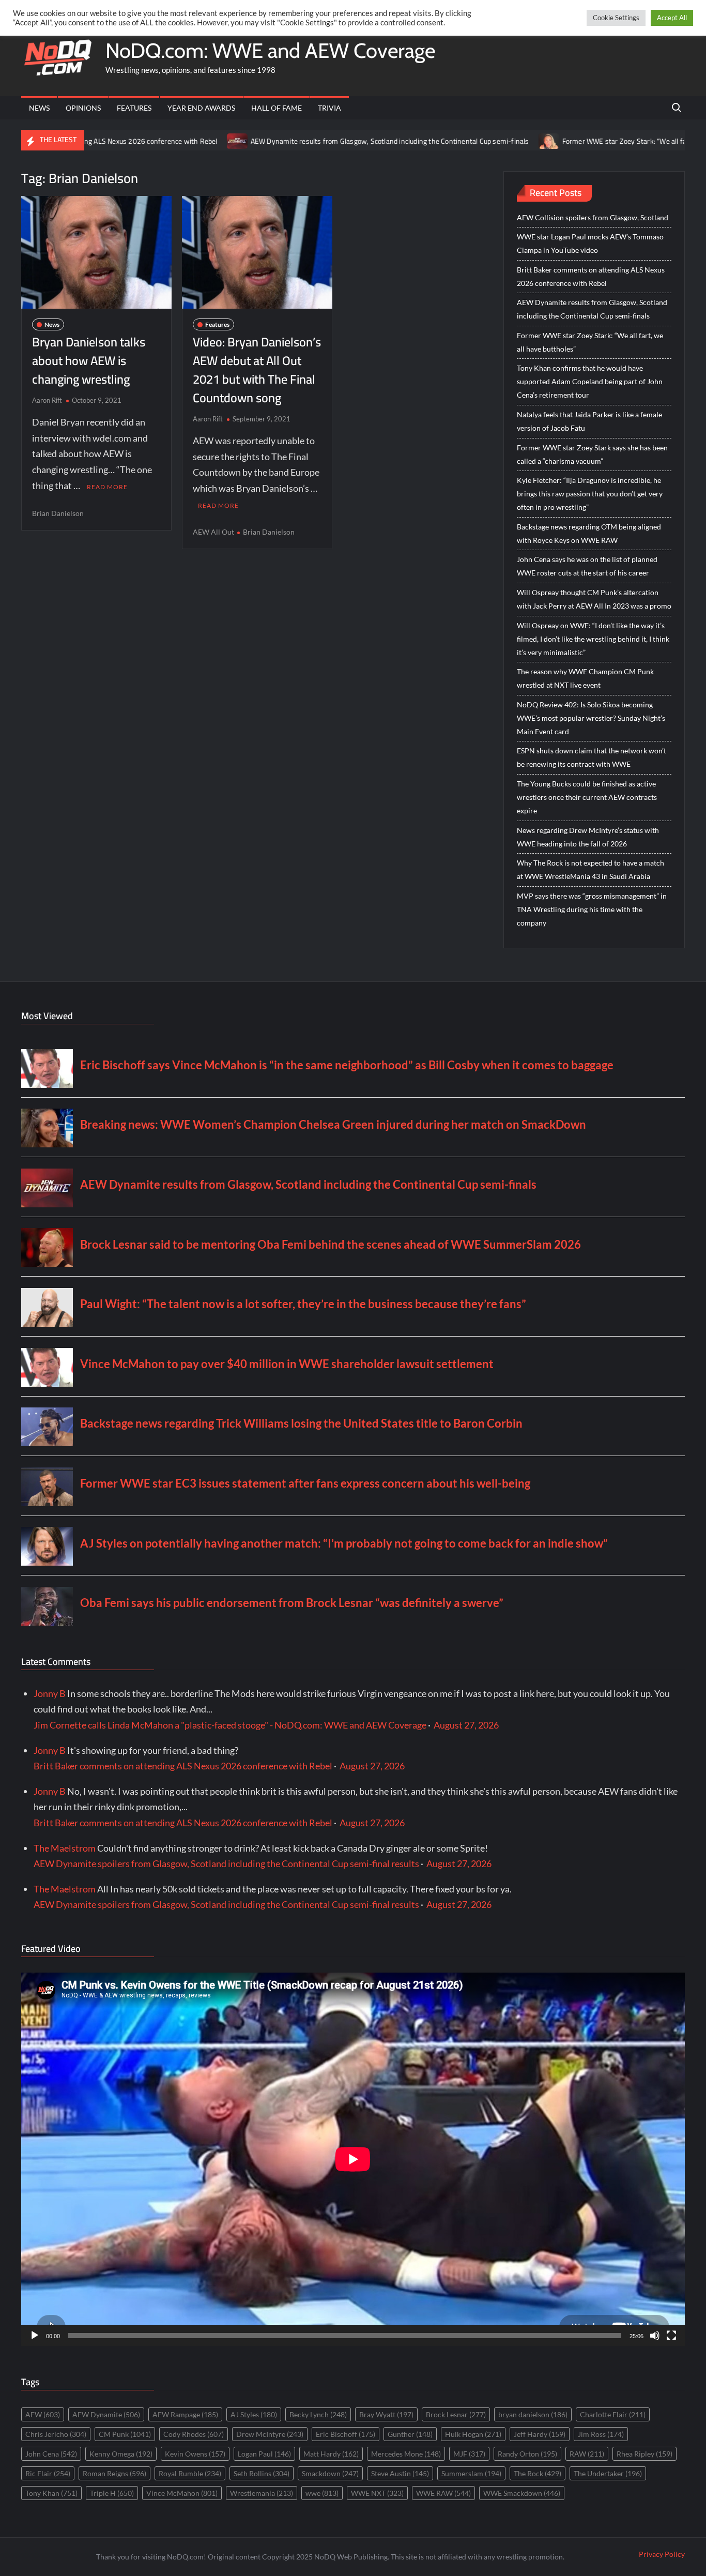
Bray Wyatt (386, 2414)
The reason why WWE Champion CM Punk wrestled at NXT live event (585, 678)
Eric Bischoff (346, 2434)
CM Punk (125, 2434)
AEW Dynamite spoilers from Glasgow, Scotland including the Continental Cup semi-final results (226, 1863)
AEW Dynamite (106, 2414)
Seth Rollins (262, 2473)
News (39, 108)
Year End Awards (201, 108)
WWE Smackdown (522, 2493)
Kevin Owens (195, 2454)
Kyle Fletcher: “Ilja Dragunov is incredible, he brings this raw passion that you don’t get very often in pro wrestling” (590, 494)
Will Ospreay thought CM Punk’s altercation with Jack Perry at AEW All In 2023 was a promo (594, 599)
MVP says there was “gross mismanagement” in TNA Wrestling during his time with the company (592, 909)
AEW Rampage (185, 2414)
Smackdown (330, 2473)
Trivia (329, 108)
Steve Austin (400, 2473)
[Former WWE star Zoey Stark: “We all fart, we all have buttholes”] (474, 140)
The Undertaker (608, 2473)
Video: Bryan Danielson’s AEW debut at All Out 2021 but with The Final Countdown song (257, 370)
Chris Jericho (56, 2434)
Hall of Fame (277, 108)
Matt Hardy (331, 2454)
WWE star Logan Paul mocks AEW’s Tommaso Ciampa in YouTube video (590, 243)
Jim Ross (601, 2434)
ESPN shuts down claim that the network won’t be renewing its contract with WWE (592, 757)
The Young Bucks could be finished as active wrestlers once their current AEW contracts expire (587, 797)
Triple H (112, 2493)
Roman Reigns (114, 2473)
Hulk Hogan (473, 2434)
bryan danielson (533, 2414)
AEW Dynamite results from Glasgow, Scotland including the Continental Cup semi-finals (314, 141)
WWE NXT (377, 2493)
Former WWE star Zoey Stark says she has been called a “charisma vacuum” (592, 454)
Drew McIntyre (270, 2434)
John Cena (51, 2454)
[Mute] (655, 2336)
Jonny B (50, 1693)
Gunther (410, 2434)
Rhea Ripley (644, 2454)
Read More (107, 487)
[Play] (35, 2336)
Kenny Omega (121, 2454)
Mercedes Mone (406, 2454)
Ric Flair (48, 2473)
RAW (587, 2454)
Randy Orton (527, 2454)
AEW (43, 2414)
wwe (322, 2493)
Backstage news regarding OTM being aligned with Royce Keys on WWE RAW (589, 533)
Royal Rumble (190, 2473)
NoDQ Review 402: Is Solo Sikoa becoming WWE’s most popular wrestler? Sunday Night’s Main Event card (591, 718)
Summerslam (471, 2473)
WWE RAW (443, 2493)
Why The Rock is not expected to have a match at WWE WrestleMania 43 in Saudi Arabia (590, 869)
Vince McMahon (182, 2493)
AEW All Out (213, 532)
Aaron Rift (47, 400)
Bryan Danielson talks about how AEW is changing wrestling (89, 361)
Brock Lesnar (456, 2414)
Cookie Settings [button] (616, 18)
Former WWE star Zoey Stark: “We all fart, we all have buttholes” (588, 141)
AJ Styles (254, 2414)
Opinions (83, 108)
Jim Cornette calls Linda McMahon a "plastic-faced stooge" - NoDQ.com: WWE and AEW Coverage (230, 1725)
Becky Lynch (318, 2414)
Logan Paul (264, 2454)
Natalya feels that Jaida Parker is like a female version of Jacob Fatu (589, 421)
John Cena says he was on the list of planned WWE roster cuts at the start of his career (587, 566)
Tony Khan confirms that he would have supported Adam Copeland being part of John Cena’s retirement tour (590, 381)
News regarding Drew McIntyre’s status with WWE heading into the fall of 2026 (588, 837)
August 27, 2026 (466, 1725)
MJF (469, 2454)
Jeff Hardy (540, 2434)
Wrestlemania (262, 2493)
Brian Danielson (58, 513)
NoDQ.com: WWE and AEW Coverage (270, 50)
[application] (353, 2159)
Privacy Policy (662, 2554)
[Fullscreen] (671, 2336)
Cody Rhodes (194, 2434)
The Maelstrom (65, 1848)
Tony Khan (51, 2493)
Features (134, 108)
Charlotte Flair (613, 2414)
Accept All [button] (672, 18)
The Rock (538, 2473)
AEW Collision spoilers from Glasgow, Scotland (593, 217)
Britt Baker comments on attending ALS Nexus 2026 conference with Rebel (591, 276)
